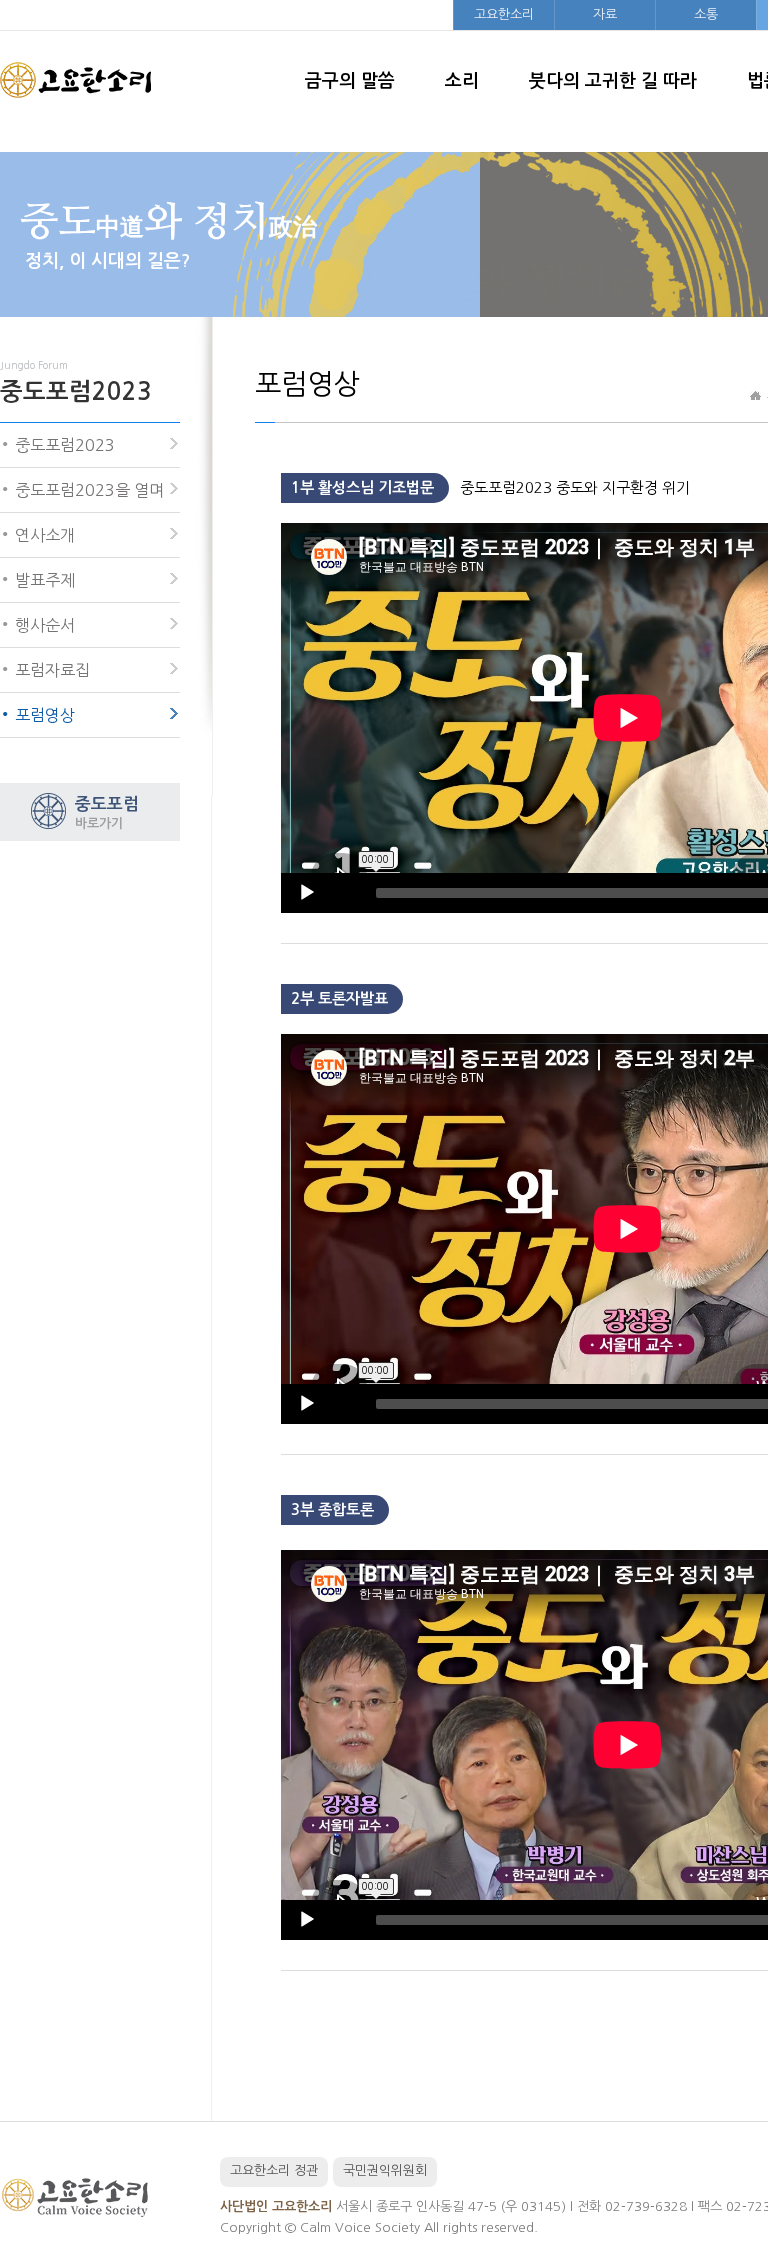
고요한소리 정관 (274, 2170)
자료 (605, 14)
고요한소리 (504, 14)
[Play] (307, 893)
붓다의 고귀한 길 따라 (613, 81)
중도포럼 (107, 813)
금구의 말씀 (350, 81)
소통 (706, 14)
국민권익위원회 (385, 2170)
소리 (462, 81)
